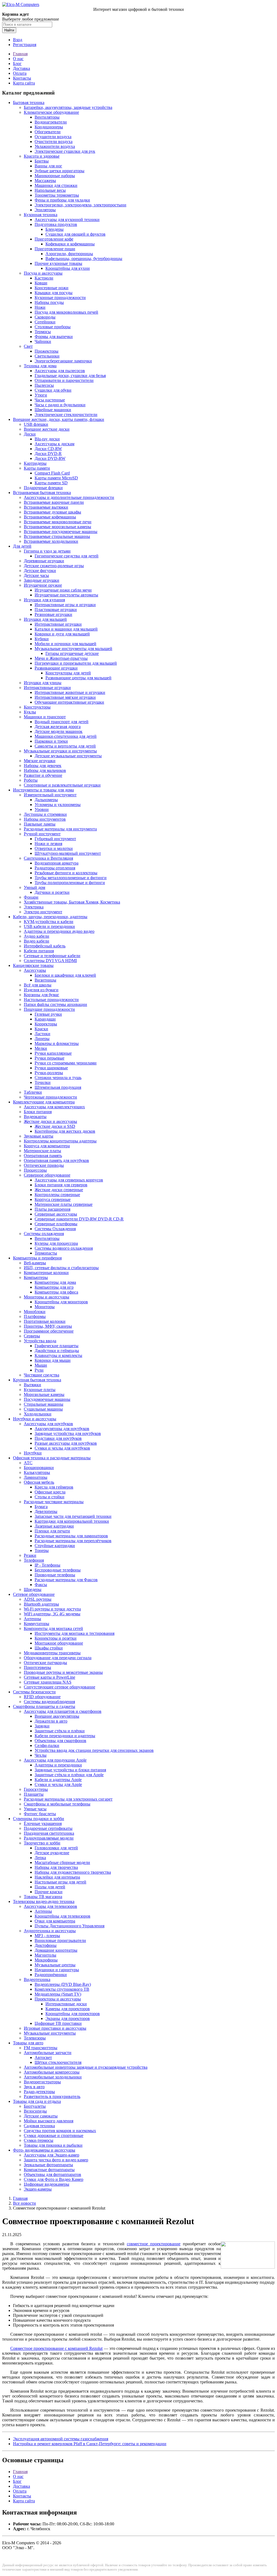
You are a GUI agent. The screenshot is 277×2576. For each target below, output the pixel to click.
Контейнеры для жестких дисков (65, 1131)
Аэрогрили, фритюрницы (69, 254)
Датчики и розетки (52, 892)
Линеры (42, 1039)
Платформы (35, 1316)
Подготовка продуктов (56, 224)
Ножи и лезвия (48, 844)
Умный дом (34, 887)
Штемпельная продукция (58, 1087)
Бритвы (42, 161)
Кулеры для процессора (56, 1243)
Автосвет (43, 2057)
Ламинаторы (36, 1477)
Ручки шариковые (51, 1068)
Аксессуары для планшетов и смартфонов (63, 1711)
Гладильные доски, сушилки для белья (70, 376)
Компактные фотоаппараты (49, 2170)
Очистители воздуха (54, 142)
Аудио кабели (37, 936)
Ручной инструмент (42, 834)
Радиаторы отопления (55, 868)
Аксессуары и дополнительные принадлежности (69, 497)
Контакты (22, 78)
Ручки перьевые (50, 1058)
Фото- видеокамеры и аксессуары (44, 2150)
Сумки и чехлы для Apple (58, 1784)
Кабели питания (39, 951)
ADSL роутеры (38, 1599)
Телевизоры (35, 2038)
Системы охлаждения (44, 1234)
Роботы (31, 780)
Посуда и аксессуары (43, 273)
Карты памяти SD (51, 483)
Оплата (20, 73)
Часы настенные (50, 400)
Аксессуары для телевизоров (50, 1906)
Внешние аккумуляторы (57, 1716)
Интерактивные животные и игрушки (70, 692)
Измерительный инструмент (50, 795)
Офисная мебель (39, 1482)
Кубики (42, 639)
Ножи (40, 307)
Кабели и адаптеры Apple (58, 1780)
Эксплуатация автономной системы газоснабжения (61, 2439)
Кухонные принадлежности (60, 298)
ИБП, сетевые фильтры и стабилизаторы (61, 1268)
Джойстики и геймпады (57, 1351)
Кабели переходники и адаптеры (65, 1736)
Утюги (41, 395)
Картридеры (35, 463)
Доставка (22, 68)
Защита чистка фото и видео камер (56, 2160)
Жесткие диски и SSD (55, 1126)
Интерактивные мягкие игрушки (65, 697)
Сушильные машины (43, 1409)
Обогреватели (48, 132)
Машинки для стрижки (56, 185)
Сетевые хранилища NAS (48, 1682)
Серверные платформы (56, 1224)
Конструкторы (37, 707)
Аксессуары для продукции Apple (55, 1760)
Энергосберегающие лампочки (63, 361)
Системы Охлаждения (55, 1229)
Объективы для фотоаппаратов (52, 2174)
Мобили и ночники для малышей (65, 644)
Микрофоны (46, 1960)
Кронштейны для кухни (68, 268)
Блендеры (55, 229)
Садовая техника (39, 2126)
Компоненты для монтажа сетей (53, 1628)
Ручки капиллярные (53, 1053)
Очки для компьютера (55, 1921)
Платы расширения (52, 1209)
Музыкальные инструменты (50, 2033)
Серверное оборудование (47, 1175)
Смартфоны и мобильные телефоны (57, 1804)
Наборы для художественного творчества (73, 1872)
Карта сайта (24, 83)
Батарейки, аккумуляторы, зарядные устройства (68, 107)
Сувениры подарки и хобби (39, 1819)
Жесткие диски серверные (59, 1190)
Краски (41, 1029)
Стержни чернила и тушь (58, 1078)
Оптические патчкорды (45, 1663)
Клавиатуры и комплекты (58, 1355)
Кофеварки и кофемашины (70, 244)
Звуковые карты (39, 1136)
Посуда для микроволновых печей (66, 312)
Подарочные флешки (43, 488)
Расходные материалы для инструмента (60, 829)
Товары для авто (28, 2043)
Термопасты (46, 1253)
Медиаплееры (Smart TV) (58, 1994)
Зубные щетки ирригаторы (60, 171)
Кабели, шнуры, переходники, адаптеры (50, 917)
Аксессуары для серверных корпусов (69, 1180)
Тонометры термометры (57, 195)
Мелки (41, 1048)
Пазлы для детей (50, 1887)
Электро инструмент (43, 912)
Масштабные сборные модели (62, 1862)
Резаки (30, 1555)
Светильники (47, 356)
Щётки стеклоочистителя (58, 2062)
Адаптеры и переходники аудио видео (59, 931)
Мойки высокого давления (49, 2121)
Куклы (30, 712)
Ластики (42, 1034)
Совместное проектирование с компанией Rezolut (56, 2348)
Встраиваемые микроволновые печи (58, 522)
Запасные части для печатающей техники (73, 1516)
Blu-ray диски (47, 439)
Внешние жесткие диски (47, 429)
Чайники (43, 341)
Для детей (22, 546)
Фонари (31, 897)
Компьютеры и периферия (37, 1258)
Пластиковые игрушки (56, 610)
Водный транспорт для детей (62, 722)
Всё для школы (38, 985)
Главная (20, 54)
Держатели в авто (51, 1721)
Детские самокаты (41, 2116)
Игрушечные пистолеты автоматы (66, 595)
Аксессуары (35, 970)
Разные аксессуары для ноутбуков (66, 1443)
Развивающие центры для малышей (78, 678)
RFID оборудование (42, 1697)
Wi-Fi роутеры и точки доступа (52, 1609)
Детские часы (36, 575)
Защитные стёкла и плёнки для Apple (69, 1775)
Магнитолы (45, 1955)
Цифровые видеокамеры (47, 2184)
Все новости (24, 2203)
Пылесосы (44, 385)
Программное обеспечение (49, 1331)
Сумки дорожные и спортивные (54, 2135)
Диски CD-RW (48, 449)
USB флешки (36, 424)
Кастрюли (44, 278)
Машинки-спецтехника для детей (66, 736)
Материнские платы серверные (64, 1204)
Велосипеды (35, 2111)
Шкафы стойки (49, 1648)
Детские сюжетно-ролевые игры (54, 566)
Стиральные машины (44, 1404)
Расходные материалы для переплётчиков (73, 1541)
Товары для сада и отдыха (37, 2101)
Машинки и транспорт (45, 717)
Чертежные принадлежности (50, 1097)
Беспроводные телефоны (58, 1570)
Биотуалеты (35, 2106)
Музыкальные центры (55, 1965)
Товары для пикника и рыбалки (53, 2145)
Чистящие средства (42, 1375)
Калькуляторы (37, 1472)
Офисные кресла (50, 1492)
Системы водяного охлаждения (64, 1248)
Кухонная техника (41, 215)
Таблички (33, 1092)
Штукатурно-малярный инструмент (68, 853)
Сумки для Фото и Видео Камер (54, 2179)
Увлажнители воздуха (55, 146)
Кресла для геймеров (54, 1487)
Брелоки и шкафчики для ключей (65, 975)
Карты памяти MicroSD (56, 478)
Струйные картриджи (55, 1546)
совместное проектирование (154, 2244)
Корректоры (46, 1024)
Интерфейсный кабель (45, 946)
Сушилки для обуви (53, 390)
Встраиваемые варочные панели (54, 502)
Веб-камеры (35, 1263)
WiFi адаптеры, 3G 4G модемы (52, 1614)
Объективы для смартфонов (60, 1741)
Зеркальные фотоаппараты (48, 2165)
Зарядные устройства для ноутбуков (68, 1433)
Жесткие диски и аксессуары (50, 1121)
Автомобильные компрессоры (52, 2072)
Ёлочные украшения (43, 1823)
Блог (17, 64)
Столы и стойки (50, 1497)
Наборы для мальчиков (45, 770)
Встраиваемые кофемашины (50, 517)
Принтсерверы (37, 1667)
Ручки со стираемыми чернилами (66, 1063)
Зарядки (42, 1726)
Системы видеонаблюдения (49, 1702)
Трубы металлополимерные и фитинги (71, 878)
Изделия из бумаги (41, 990)
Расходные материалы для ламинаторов (71, 1536)
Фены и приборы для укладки (62, 200)
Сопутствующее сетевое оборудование (60, 1687)
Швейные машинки (53, 410)
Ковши (41, 283)
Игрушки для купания (44, 600)
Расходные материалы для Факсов (66, 1580)
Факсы (41, 1585)
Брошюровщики (39, 1468)
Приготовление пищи (55, 249)
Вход (18, 40)
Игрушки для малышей (45, 619)
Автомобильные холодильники (53, 2077)
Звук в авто (34, 2087)
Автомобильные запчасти (48, 2053)
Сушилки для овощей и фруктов (75, 234)
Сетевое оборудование (34, 1594)
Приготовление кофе (54, 239)
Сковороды (45, 317)
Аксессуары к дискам (55, 444)
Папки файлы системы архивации (55, 1004)
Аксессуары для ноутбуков (48, 1424)
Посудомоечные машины (47, 1399)
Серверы (32, 1336)
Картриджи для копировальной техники (72, 1521)
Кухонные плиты (40, 1390)
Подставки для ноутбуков (58, 1438)
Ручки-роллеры (49, 1073)
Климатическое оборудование (51, 112)
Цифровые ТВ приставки (58, 2023)
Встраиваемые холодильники (51, 541)
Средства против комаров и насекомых (60, 2131)
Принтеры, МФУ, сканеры (48, 1326)
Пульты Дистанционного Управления (70, 1926)
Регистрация (25, 45)
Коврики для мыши (53, 1360)
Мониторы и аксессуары (47, 1297)
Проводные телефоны (55, 1575)
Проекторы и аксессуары (58, 1999)
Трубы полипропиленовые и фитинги (70, 883)
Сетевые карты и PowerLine (50, 1677)
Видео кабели (37, 941)
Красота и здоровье (42, 156)
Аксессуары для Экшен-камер (52, 2155)
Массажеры (45, 181)
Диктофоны (46, 1945)
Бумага (41, 1507)
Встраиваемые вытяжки (46, 507)
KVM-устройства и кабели (49, 922)
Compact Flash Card (52, 473)
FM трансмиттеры (41, 2048)
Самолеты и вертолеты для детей (65, 746)
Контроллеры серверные (57, 1195)
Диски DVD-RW (50, 458)
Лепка (40, 1858)
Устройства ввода (40, 1341)
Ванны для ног (48, 166)
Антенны (32, 1619)
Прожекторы (47, 351)
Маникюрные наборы (55, 176)
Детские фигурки (40, 571)
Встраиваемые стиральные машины (57, 536)
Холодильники (38, 1414)
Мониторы (45, 1307)
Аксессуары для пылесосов (60, 371)
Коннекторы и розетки (56, 1638)
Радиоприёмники (51, 1975)
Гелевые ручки (48, 1014)
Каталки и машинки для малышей (66, 629)
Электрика (34, 907)
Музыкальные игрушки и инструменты (60, 751)
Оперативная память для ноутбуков (56, 1160)
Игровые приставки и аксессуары (55, 2028)
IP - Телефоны (47, 1565)
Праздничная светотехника (49, 1833)
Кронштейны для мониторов (61, 1302)
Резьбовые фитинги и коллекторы (66, 873)
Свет (28, 346)
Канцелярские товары (33, 965)
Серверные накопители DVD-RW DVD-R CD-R (79, 1219)
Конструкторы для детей (68, 673)
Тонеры (42, 1550)
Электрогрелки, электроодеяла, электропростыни (80, 205)
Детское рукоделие (52, 1853)
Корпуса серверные (53, 1199)
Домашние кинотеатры (56, 1950)
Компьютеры (36, 1277)
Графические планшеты (57, 1346)
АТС (28, 1463)
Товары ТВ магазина (43, 1897)
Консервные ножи (52, 288)
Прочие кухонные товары (58, 263)
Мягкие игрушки (40, 761)
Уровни (42, 809)
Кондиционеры (49, 127)
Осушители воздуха (53, 137)
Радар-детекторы (39, 2092)
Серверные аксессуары (56, 1214)
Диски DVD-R (48, 454)
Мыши (41, 1365)
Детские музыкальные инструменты (68, 756)
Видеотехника (37, 1979)
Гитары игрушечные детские (72, 653)
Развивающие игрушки (56, 668)
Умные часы (35, 1809)
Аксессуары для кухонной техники (67, 220)
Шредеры (33, 1589)
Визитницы (45, 980)
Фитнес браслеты (40, 1814)
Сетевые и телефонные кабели (52, 956)
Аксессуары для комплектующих (54, 1107)
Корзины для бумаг (42, 995)
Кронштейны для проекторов (73, 2014)
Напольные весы (50, 190)
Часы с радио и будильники (60, 405)
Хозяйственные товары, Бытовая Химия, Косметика (72, 902)
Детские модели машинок (59, 731)
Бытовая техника (29, 103)
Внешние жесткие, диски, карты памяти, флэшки (59, 419)
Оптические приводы (44, 1165)
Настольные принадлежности (51, 1000)
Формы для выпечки (54, 337)
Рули (39, 1370)
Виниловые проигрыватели (60, 1940)
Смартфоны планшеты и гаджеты (44, 1706)
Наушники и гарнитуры (57, 1970)
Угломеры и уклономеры (58, 805)
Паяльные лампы (40, 824)
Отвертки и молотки (54, 848)
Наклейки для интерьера (57, 1877)
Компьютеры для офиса (56, 1292)
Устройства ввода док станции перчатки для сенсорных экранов (94, 1750)
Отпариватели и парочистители (64, 380)
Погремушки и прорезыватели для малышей (76, 663)
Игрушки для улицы (43, 683)
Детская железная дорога (58, 727)
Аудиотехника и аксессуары (50, 1931)
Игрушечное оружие (43, 585)
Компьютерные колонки (46, 1273)
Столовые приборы (53, 327)
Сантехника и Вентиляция (48, 858)
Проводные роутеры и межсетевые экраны (63, 1672)
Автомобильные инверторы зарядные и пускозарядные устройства (86, 2067)
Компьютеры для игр (54, 1287)
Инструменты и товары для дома (43, 790)
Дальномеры (46, 800)
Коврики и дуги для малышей (62, 634)
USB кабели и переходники (49, 926)
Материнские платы (42, 1151)
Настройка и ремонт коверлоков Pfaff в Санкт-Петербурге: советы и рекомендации (90, 2444)
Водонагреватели (51, 122)
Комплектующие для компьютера (44, 1102)
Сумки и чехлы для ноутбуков (62, 1448)
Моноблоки (35, 1312)
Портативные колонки (45, 1321)
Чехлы (41, 1755)
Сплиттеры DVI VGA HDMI (50, 961)
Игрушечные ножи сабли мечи (63, 590)
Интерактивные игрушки (58, 624)
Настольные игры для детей (60, 1882)
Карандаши (45, 1019)
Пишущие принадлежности (49, 1009)
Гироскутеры (36, 1789)
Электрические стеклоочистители (66, 415)
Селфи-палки (47, 1745)
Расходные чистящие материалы (54, 1502)
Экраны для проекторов (68, 2018)
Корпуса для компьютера (47, 1146)
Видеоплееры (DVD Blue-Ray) (63, 1984)
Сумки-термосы (39, 2140)
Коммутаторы (37, 1624)
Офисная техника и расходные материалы (52, 1458)
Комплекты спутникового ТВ (62, 1989)
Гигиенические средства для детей (67, 556)
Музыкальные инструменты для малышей (73, 649)
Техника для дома (40, 366)
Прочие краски (49, 1892)
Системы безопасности (34, 1692)
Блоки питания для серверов (61, 1185)
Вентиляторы (47, 117)
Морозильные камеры (44, 1394)
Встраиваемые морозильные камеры (57, 527)
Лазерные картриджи (54, 1526)
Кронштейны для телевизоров (62, 1916)
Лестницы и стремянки (45, 814)
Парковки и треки (51, 741)
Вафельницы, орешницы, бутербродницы (84, 259)
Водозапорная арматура (57, 863)
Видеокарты (35, 1117)
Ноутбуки (33, 1453)
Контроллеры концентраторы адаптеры (60, 1141)
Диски (30, 434)
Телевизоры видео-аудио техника (44, 1901)
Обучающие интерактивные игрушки (69, 702)
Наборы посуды (49, 302)
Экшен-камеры (38, 2189)
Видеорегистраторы (42, 2082)
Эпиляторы (45, 210)
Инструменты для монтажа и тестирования (75, 1633)
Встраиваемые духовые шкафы (52, 512)
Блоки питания (38, 1112)
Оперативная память (43, 1156)
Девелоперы (46, 1511)
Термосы (43, 332)
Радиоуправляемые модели (49, 1838)
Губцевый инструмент (55, 839)
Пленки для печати (52, 1531)
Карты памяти (37, 468)
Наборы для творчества (56, 1867)
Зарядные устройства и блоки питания (70, 1770)
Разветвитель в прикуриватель (52, 2096)
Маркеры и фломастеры (57, 1043)
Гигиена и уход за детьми (47, 551)
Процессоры (35, 1170)
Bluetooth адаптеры (41, 1604)
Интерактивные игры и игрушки (65, 605)
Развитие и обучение (43, 775)
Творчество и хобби (42, 1843)
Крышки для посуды (54, 293)
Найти (9, 30)
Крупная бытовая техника (37, 1380)
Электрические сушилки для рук (65, 151)
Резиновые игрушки (53, 614)
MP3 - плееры (47, 1936)
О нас (18, 59)
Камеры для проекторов (68, 2009)
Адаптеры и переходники (58, 1765)
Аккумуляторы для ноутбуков (62, 1429)
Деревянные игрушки (44, 561)
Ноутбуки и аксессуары (35, 1419)
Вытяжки (32, 1385)
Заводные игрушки (42, 580)
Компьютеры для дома (55, 1282)
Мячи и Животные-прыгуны (61, 658)
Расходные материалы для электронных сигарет (68, 1799)
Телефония (34, 1560)
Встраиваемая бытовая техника (42, 493)
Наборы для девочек (43, 766)
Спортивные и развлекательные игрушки (62, 785)
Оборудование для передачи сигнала (58, 1658)
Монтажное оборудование (59, 1643)
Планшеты (34, 1794)
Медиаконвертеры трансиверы (52, 1653)
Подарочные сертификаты (48, 1828)
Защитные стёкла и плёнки (60, 1731)
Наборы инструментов (45, 819)
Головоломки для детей (56, 1848)
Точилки (43, 1082)
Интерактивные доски (66, 2004)
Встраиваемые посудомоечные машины (61, 532)
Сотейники (45, 322)
